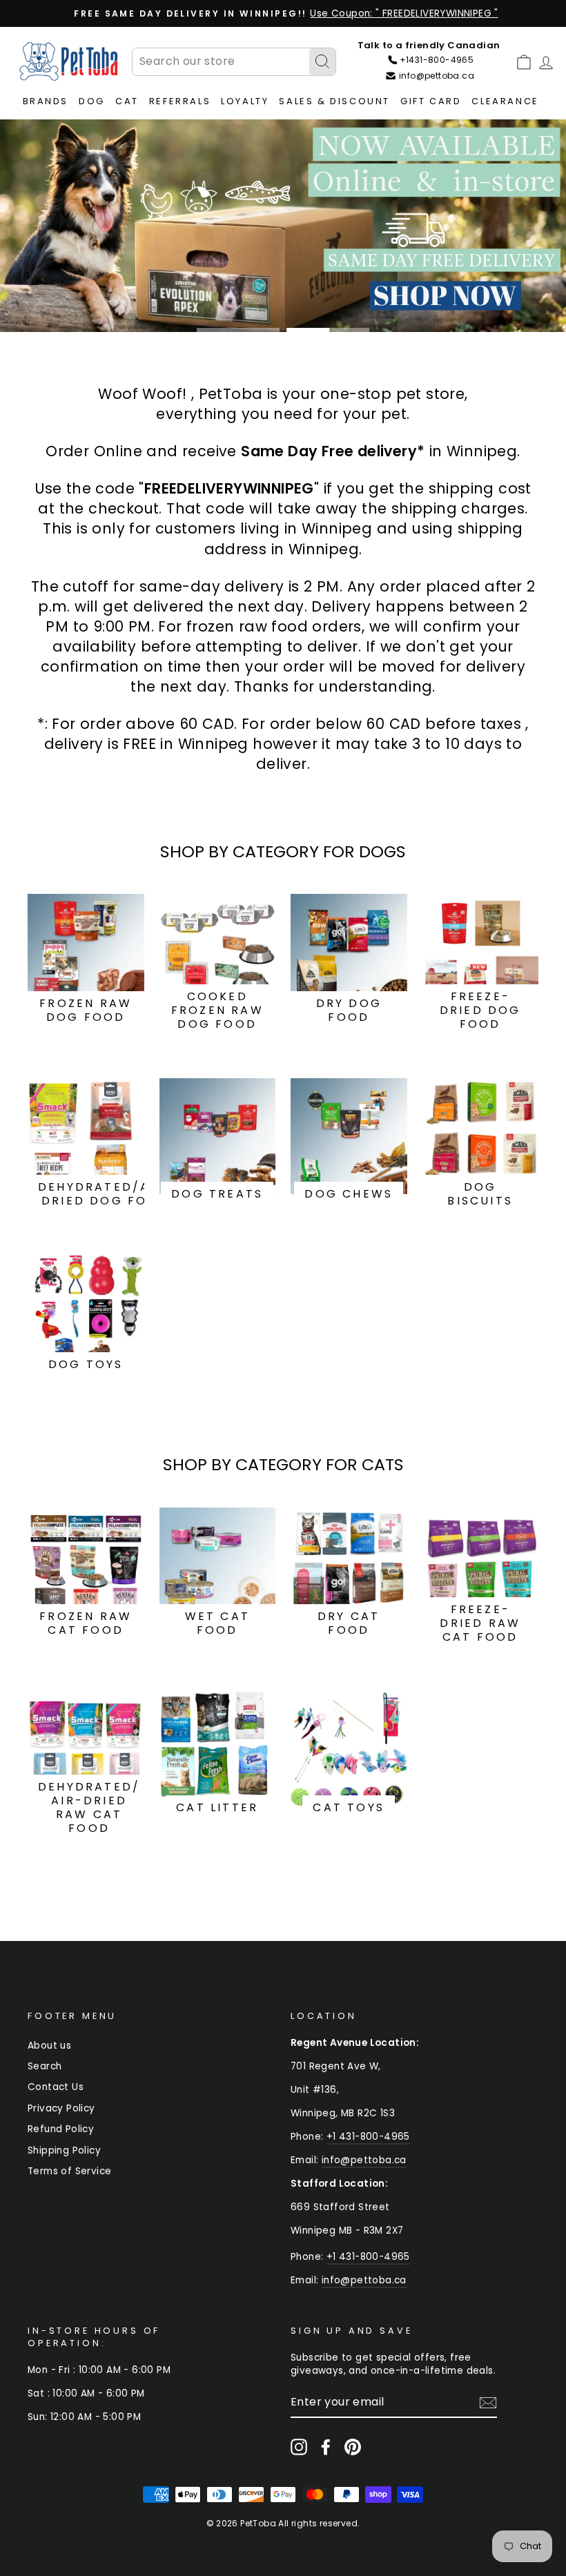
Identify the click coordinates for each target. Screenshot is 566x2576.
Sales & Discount (334, 101)
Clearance (505, 101)
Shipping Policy (64, 2150)
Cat (127, 101)
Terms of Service (69, 2171)
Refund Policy (61, 2129)
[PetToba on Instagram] (299, 2447)
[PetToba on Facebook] (326, 2447)
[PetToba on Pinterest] (353, 2447)
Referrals (180, 101)
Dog (92, 101)
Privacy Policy (61, 2108)
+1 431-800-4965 (368, 2137)
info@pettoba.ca (364, 2160)
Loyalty (245, 101)
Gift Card (431, 101)
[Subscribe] (488, 2403)
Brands (46, 101)
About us (49, 2046)
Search (45, 2066)
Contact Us (56, 2087)
